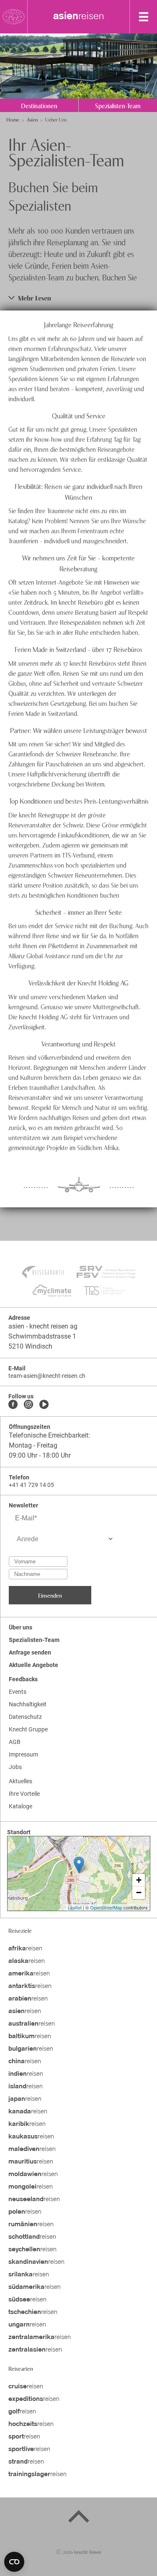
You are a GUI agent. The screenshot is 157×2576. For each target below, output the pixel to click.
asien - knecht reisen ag (43, 1326)
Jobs (15, 1767)
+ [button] (139, 1880)
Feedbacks (23, 1679)
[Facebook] (13, 1405)
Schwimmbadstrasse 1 (42, 1336)
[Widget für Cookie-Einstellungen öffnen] (14, 2562)
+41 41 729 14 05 (31, 1485)
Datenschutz (25, 1717)
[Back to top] (79, 2518)
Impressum (23, 1754)
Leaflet (75, 1907)
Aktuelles (21, 1781)
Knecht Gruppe (28, 1729)
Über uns (21, 1627)
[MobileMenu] (144, 17)
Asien (32, 119)
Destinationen (39, 105)
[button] (78, 298)
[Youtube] (44, 1405)
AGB (15, 1742)
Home (13, 119)
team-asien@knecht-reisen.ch (47, 1376)
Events (18, 1692)
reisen (79, 17)
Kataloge (21, 1806)
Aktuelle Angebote (33, 1665)
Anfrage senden (30, 1652)
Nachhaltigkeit (28, 1704)
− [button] (139, 1893)
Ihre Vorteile (24, 1794)
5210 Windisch (30, 1346)
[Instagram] (28, 1405)
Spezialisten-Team (34, 1640)
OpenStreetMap (106, 1907)
